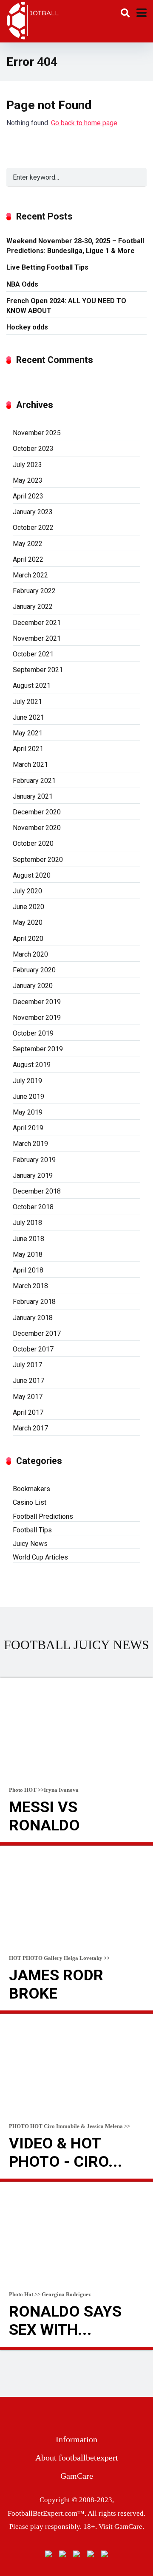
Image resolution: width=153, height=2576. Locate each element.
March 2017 (30, 1428)
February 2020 (34, 970)
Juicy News (30, 1544)
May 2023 (28, 480)
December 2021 (37, 623)
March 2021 (30, 764)
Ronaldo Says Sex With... (65, 2321)
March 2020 (30, 954)
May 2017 (28, 1397)
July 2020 (27, 891)
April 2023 (28, 496)
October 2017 (33, 1349)
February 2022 (34, 591)
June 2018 (28, 1239)
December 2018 (37, 1191)
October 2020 (33, 843)
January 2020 (33, 986)
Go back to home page (84, 123)
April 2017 (28, 1412)
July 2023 (27, 465)
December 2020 (37, 812)
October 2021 (33, 654)
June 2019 (28, 1097)
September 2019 (38, 1049)
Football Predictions (43, 1516)
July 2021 (27, 702)
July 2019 (27, 1081)
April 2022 (28, 559)
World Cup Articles (40, 1557)
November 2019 (37, 1018)
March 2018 (30, 1286)
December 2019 (37, 1002)
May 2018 (28, 1254)
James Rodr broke (56, 1984)
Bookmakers (31, 1489)
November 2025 (37, 433)
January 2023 (33, 512)
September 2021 (38, 670)
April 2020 (28, 939)
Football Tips (32, 1530)
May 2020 (28, 922)
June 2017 (28, 1381)
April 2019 (28, 1128)
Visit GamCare (120, 2527)
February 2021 (34, 781)
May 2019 (28, 1112)
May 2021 (28, 733)
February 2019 (34, 1160)
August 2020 (32, 875)
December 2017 (37, 1333)
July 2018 (27, 1223)
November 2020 (37, 828)
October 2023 (33, 449)
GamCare (77, 2476)
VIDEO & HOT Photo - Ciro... (66, 2152)
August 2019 (32, 1065)
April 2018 (28, 1270)
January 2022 (33, 607)
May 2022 (28, 544)
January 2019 (33, 1175)
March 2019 (30, 1144)
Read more (76, 1844)
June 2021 (28, 717)
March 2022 (30, 575)
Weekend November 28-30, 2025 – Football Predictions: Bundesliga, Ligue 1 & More (75, 246)
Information (76, 2439)
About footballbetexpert (77, 2458)
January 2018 (33, 1318)
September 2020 (38, 860)
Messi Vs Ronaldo (44, 1816)
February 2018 (34, 1302)
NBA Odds (22, 284)
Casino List (30, 1502)
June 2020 (28, 907)
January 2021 (33, 796)
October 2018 (33, 1207)
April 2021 (28, 749)
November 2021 (37, 638)
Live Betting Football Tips (47, 267)
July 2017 (27, 1365)
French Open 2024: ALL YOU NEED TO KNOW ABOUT (66, 306)
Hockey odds (27, 327)
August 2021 (32, 686)
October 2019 (33, 1033)
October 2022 (33, 528)
